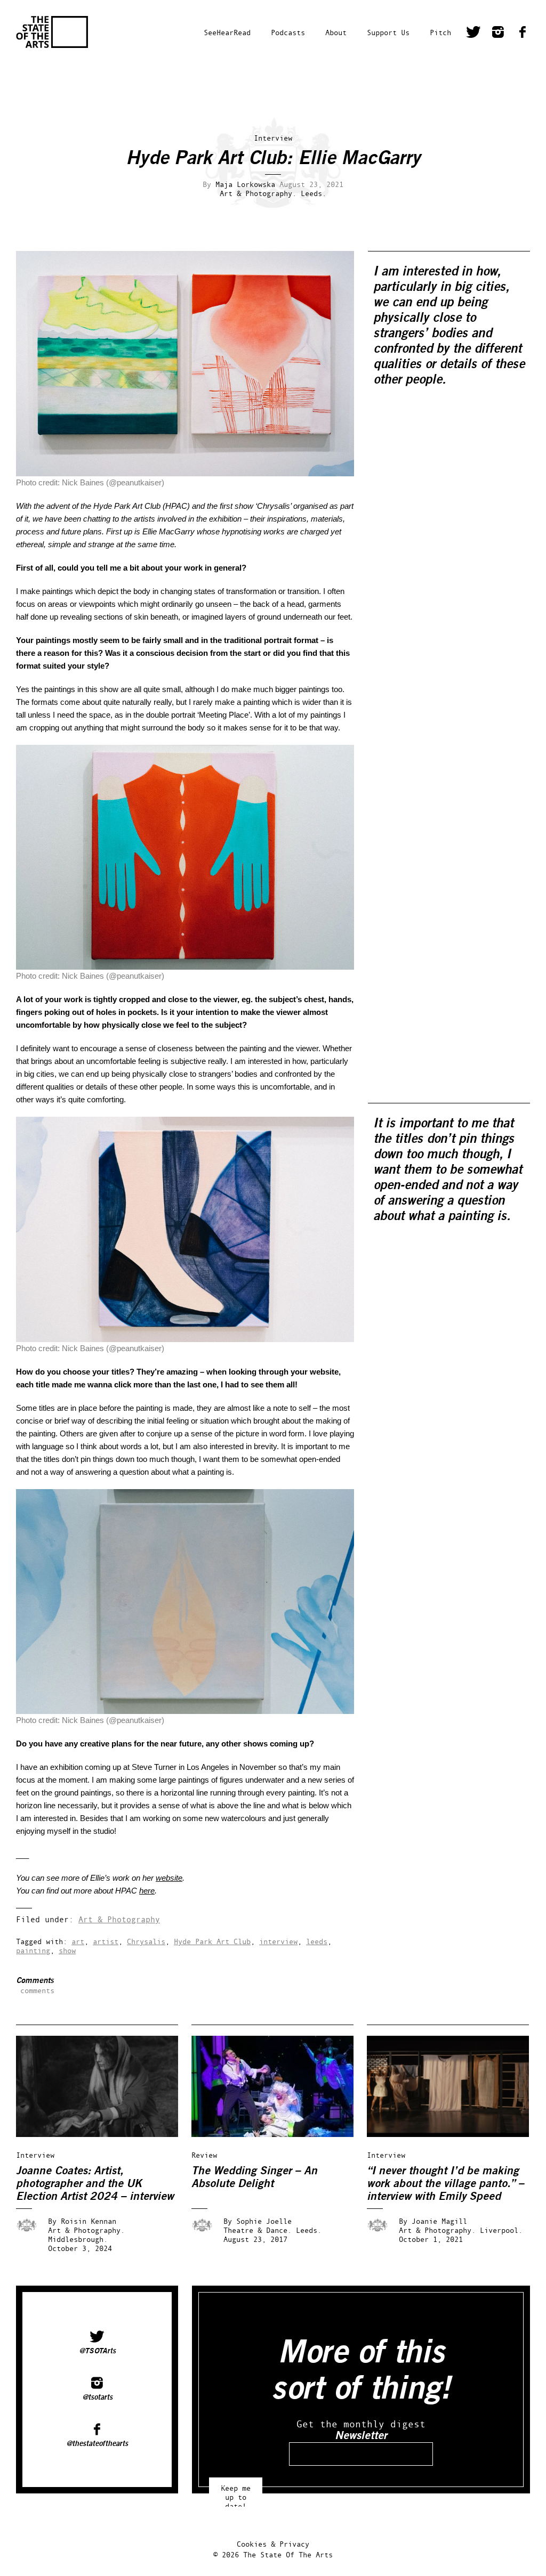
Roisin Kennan (89, 2221)
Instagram (498, 34)
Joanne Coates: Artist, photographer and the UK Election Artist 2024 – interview (95, 2184)
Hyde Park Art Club (212, 1941)
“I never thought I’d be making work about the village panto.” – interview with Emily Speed (445, 2184)
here (147, 1891)
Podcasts (288, 32)
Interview (273, 138)
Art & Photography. (258, 193)
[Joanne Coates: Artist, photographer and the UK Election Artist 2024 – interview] (105, 2134)
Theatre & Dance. (258, 2230)
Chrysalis (146, 1941)
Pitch (440, 32)
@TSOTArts (97, 2351)
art (78, 1941)
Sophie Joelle (264, 2221)
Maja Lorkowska (245, 184)
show (67, 1950)
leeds (317, 1941)
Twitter (473, 34)
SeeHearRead (227, 32)
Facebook (523, 34)
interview (278, 1941)
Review (204, 2155)
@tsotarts (97, 2397)
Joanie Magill (439, 2221)
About (336, 32)
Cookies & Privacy (273, 2544)
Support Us (388, 32)
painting (33, 1950)
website (169, 1878)
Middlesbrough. (78, 2239)
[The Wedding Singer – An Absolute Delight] (280, 2134)
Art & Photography (119, 1919)
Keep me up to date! (236, 2492)
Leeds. (314, 193)
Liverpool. (501, 2230)
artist (106, 1941)
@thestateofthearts (97, 2443)
